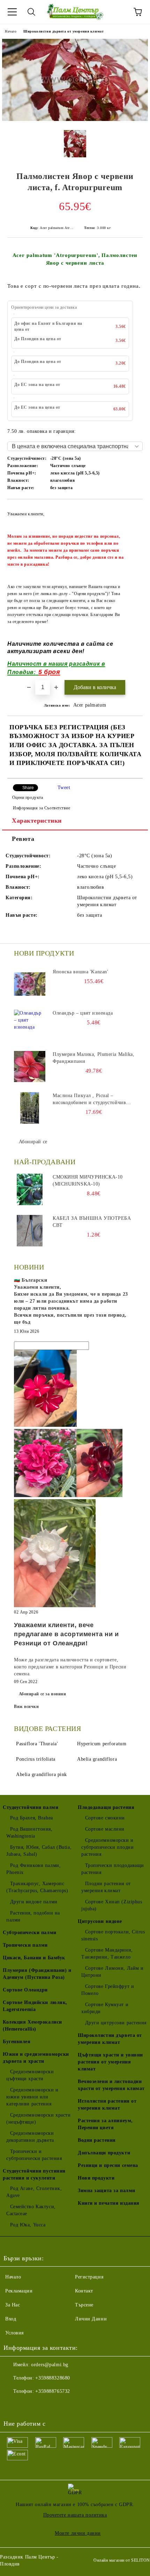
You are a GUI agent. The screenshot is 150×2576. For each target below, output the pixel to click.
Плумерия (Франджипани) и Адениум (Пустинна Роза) (37, 1974)
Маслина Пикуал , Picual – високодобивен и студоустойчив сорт (89, 1100)
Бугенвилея (17, 2042)
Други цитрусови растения (116, 2023)
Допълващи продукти (104, 2153)
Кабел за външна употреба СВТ (92, 1222)
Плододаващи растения (106, 1807)
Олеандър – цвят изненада (83, 1013)
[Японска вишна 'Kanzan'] (30, 984)
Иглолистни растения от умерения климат (107, 2105)
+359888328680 (52, 2378)
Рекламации (19, 2291)
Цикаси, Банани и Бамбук (34, 1958)
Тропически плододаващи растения (113, 1869)
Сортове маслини (105, 1829)
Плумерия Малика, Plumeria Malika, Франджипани (93, 1058)
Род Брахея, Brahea (32, 1818)
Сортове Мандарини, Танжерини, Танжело (107, 1954)
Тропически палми (25, 1945)
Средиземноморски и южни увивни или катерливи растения (32, 2097)
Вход (11, 2319)
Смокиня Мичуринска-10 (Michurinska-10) (88, 1180)
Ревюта (23, 839)
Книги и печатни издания (109, 2203)
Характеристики (37, 821)
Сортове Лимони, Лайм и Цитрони (112, 1972)
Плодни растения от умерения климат (106, 1887)
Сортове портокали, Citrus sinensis (113, 1935)
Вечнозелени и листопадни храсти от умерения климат (111, 2085)
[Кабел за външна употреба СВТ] (30, 1231)
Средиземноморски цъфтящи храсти (30, 2075)
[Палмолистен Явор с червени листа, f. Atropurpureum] (75, 119)
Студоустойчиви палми (31, 1807)
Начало (11, 31)
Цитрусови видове (100, 1921)
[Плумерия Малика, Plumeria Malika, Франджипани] (30, 1067)
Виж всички (27, 1706)
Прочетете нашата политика (75, 2515)
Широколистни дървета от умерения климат (63, 31)
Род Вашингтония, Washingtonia (29, 1833)
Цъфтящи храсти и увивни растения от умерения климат (110, 2062)
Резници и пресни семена (108, 2165)
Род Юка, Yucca (28, 2225)
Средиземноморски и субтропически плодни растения (107, 1847)
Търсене (84, 2305)
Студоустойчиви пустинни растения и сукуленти (34, 2174)
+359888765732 (52, 2391)
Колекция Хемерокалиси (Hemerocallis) (32, 2026)
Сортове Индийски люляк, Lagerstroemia (35, 2006)
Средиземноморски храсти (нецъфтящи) (38, 2119)
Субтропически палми (30, 1933)
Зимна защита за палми (107, 2191)
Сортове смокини (105, 1818)
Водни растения (97, 2140)
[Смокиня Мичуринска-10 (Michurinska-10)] (30, 1189)
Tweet (64, 788)
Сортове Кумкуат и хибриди (105, 2008)
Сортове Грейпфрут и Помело (108, 1990)
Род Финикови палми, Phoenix (33, 1869)
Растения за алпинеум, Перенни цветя (105, 2124)
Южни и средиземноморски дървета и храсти (36, 2058)
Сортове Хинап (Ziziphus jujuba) (112, 1905)
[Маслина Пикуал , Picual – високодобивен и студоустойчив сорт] (30, 1108)
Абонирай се (33, 1142)
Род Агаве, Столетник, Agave (34, 2192)
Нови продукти (96, 2178)
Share (28, 788)
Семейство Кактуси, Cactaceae (31, 2210)
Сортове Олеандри (25, 1990)
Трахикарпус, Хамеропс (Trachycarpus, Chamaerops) (37, 1887)
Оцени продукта (28, 797)
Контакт (84, 2291)
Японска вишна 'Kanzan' (80, 972)
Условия (14, 2333)
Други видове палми (34, 1902)
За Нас (13, 2305)
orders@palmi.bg (50, 2365)
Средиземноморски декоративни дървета (30, 2137)
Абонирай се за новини (43, 1694)
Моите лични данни (78, 2533)
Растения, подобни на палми (33, 1916)
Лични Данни (91, 2319)
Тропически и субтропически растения (34, 2155)
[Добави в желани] (133, 510)
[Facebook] (13, 2405)
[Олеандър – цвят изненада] (30, 1025)
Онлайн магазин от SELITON (122, 2560)
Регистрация (89, 2277)
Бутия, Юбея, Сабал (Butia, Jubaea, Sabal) (39, 1851)
